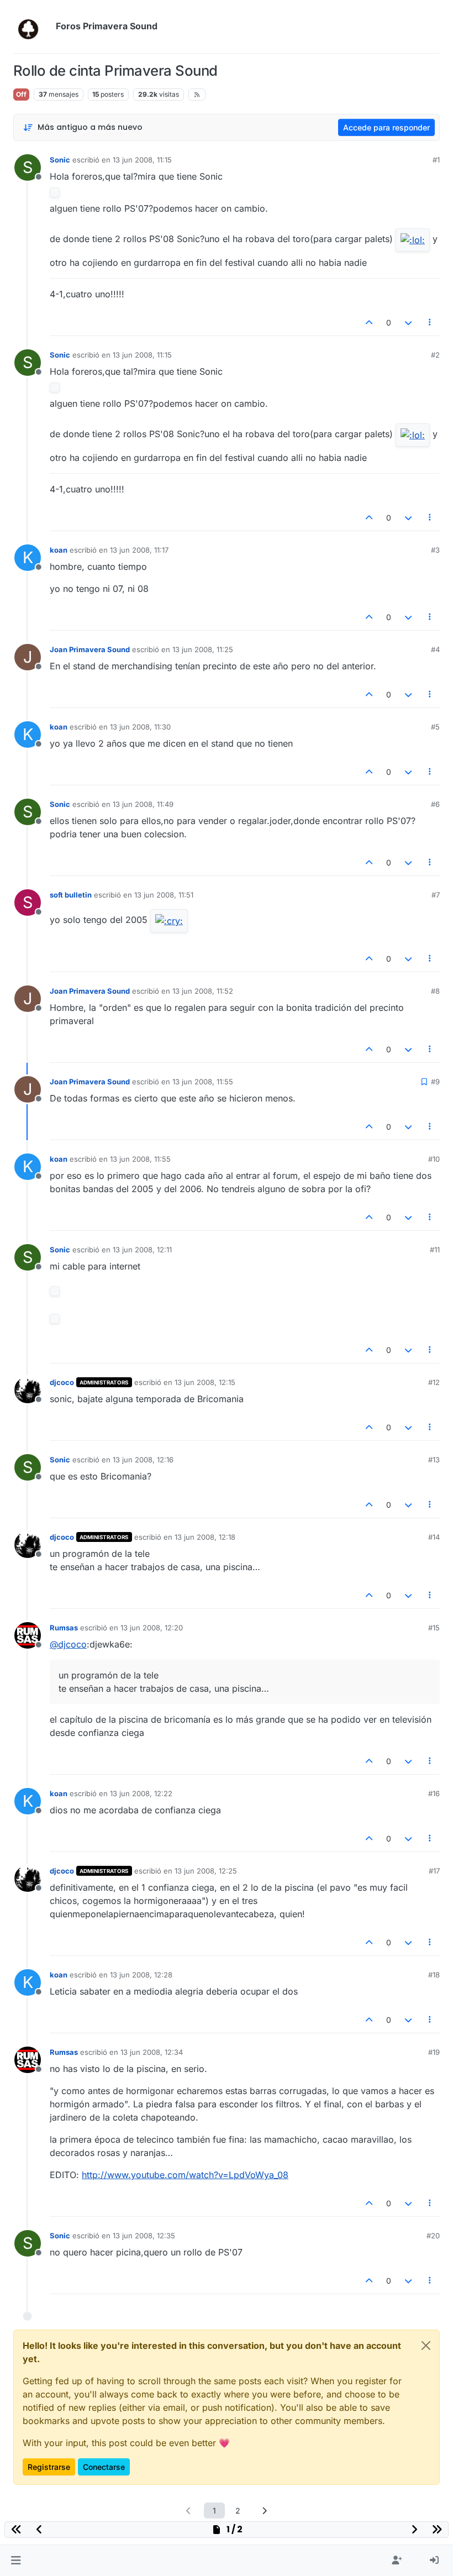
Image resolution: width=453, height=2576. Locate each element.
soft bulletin (71, 895)
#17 (434, 1871)
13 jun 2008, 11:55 (203, 1082)
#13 (434, 1460)
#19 (434, 2052)
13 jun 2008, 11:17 (139, 550)
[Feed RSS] (197, 95)
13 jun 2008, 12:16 (143, 1460)
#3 (435, 550)
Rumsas (64, 1628)
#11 (435, 1250)
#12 (434, 1382)
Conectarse (104, 2467)
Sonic (60, 160)
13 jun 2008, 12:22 (141, 1793)
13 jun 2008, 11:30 (140, 727)
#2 (435, 355)
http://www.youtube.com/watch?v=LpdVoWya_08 (185, 2175)
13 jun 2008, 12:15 (205, 1382)
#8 (435, 991)
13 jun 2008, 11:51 (164, 895)
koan (59, 550)
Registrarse (49, 2467)
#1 (436, 160)
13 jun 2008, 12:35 (144, 2236)
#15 (434, 1628)
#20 (433, 2236)
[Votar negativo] (408, 322)
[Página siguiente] (265, 2511)
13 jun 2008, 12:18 (205, 1537)
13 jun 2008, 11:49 (143, 804)
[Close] (426, 2346)
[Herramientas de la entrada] (430, 322)
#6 (435, 804)
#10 (434, 1159)
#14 (434, 1537)
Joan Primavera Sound (90, 649)
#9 (435, 1082)
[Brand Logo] (32, 27)
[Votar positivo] (370, 322)
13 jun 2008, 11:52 (203, 991)
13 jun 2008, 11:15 (142, 160)
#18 (434, 1975)
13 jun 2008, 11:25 (203, 649)
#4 (435, 649)
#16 (434, 1793)
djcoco (62, 1382)
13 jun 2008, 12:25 (206, 1871)
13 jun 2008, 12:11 (142, 1250)
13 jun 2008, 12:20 (152, 1628)
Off (21, 94)
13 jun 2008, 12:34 (152, 2052)
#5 (435, 727)
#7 (436, 895)
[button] (16, 2561)
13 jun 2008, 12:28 (141, 1975)
